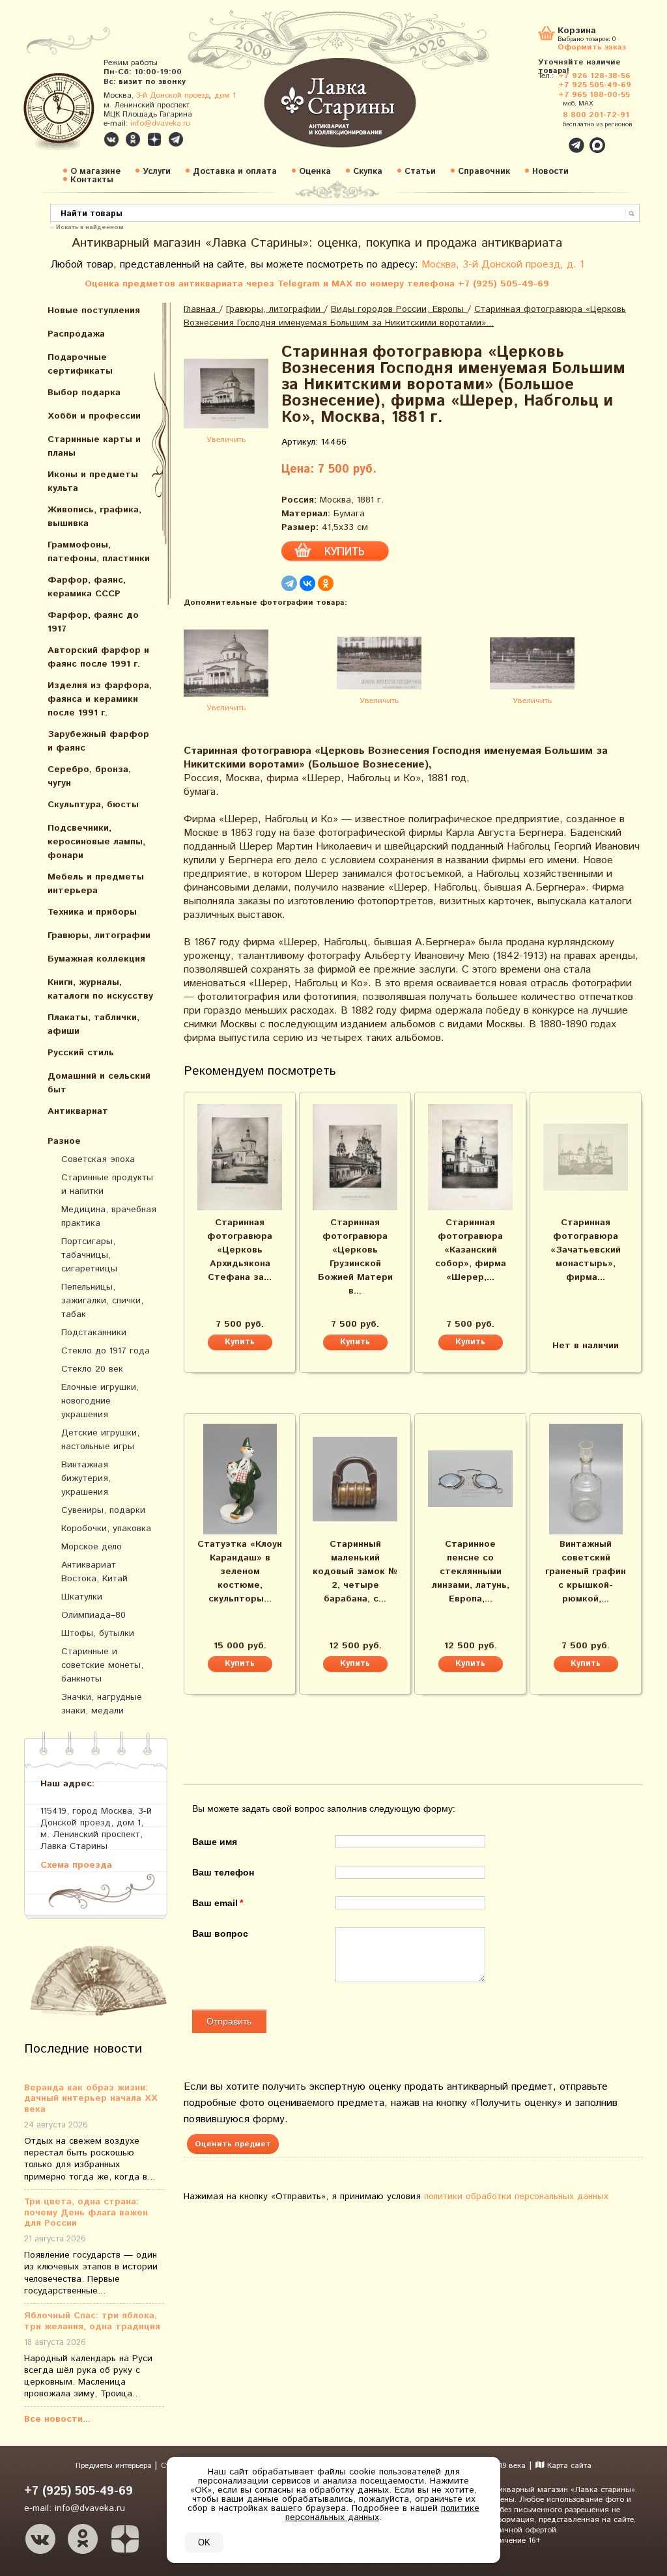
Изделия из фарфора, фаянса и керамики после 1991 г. (100, 699)
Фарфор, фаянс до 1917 (93, 622)
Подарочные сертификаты (80, 364)
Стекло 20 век (92, 1369)
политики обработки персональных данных (516, 2196)
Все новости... (57, 2419)
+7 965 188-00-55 (594, 95)
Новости (550, 172)
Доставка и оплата (235, 172)
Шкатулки (82, 1597)
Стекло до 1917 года (106, 1351)
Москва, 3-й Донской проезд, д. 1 (503, 265)
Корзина (577, 32)
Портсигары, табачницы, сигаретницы (89, 1255)
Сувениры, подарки (103, 1510)
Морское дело (92, 1547)
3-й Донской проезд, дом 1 (186, 95)
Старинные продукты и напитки (107, 1184)
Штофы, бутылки (98, 1633)
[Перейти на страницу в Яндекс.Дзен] (125, 2539)
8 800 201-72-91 (596, 115)
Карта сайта (568, 2466)
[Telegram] (289, 583)
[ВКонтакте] (307, 583)
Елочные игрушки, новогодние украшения (100, 1401)
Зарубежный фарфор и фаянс (98, 741)
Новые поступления (94, 311)
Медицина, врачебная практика (109, 1216)
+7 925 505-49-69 (595, 85)
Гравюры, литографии (99, 935)
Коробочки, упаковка (106, 1529)
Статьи (420, 172)
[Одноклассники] (326, 583)
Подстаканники (94, 1333)
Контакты (92, 180)
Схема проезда (76, 1865)
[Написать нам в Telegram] (548, 138)
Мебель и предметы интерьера (96, 884)
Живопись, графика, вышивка (94, 517)
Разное (64, 1141)
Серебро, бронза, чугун (89, 776)
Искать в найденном (90, 227)
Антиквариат (78, 1111)
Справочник (484, 172)
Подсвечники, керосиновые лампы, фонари (96, 842)
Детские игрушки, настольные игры (100, 1440)
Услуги (157, 172)
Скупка (368, 172)
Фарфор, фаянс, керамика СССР (87, 587)
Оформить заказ (592, 47)
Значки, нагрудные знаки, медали (102, 1704)
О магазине (95, 172)
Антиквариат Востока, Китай (94, 1572)
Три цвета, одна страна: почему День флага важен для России (86, 2213)
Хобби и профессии (94, 416)
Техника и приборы (92, 912)
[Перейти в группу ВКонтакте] (111, 139)
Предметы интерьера (115, 2466)
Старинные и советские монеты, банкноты (102, 1665)
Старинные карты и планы (94, 446)
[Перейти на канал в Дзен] (154, 139)
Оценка (315, 172)
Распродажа (76, 334)
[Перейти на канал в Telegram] (176, 139)
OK (204, 2542)
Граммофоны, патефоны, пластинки (99, 552)
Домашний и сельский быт (99, 1083)
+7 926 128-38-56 (594, 76)
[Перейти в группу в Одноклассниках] (133, 139)
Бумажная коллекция (96, 959)
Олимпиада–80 (93, 1615)
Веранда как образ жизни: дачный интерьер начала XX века (91, 2099)
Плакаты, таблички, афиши (93, 1024)
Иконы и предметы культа (93, 481)
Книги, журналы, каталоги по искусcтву (100, 989)
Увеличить (226, 440)
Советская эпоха (98, 1159)
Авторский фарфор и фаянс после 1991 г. (98, 657)
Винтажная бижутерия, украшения (86, 1478)
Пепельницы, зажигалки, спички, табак (102, 1301)
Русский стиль (81, 1053)
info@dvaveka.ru (160, 123)
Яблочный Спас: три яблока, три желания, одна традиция (92, 2321)
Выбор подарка (84, 393)
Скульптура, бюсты (93, 805)
